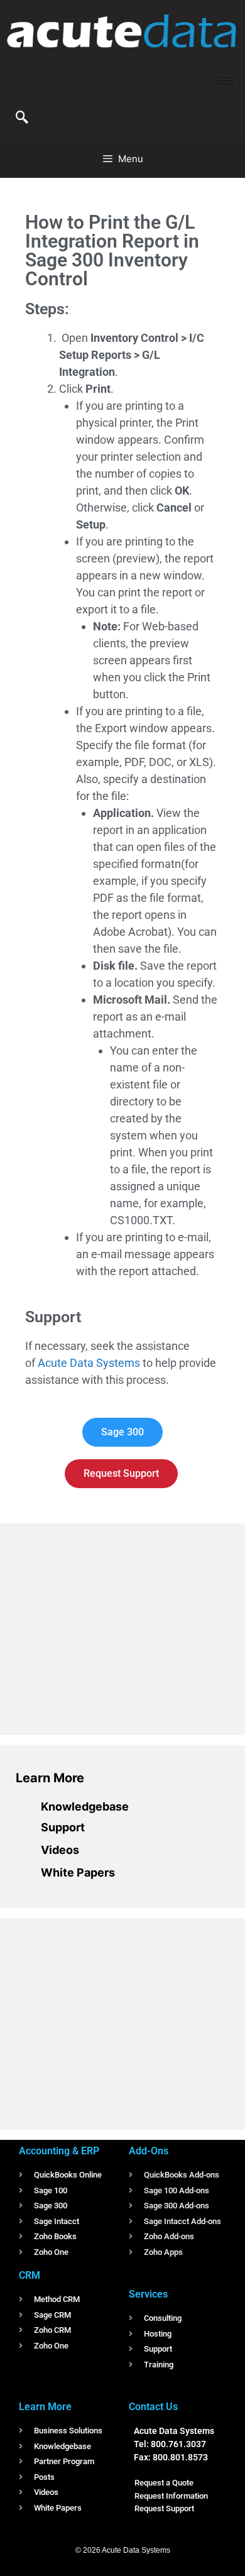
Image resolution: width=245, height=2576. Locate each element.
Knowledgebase (85, 1806)
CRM (30, 2275)
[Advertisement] (110, 1627)
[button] (22, 118)
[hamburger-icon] (225, 81)
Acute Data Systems (89, 1363)
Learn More (50, 1778)
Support (63, 1827)
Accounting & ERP (59, 2151)
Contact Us (153, 2407)
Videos (60, 1850)
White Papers (78, 1872)
